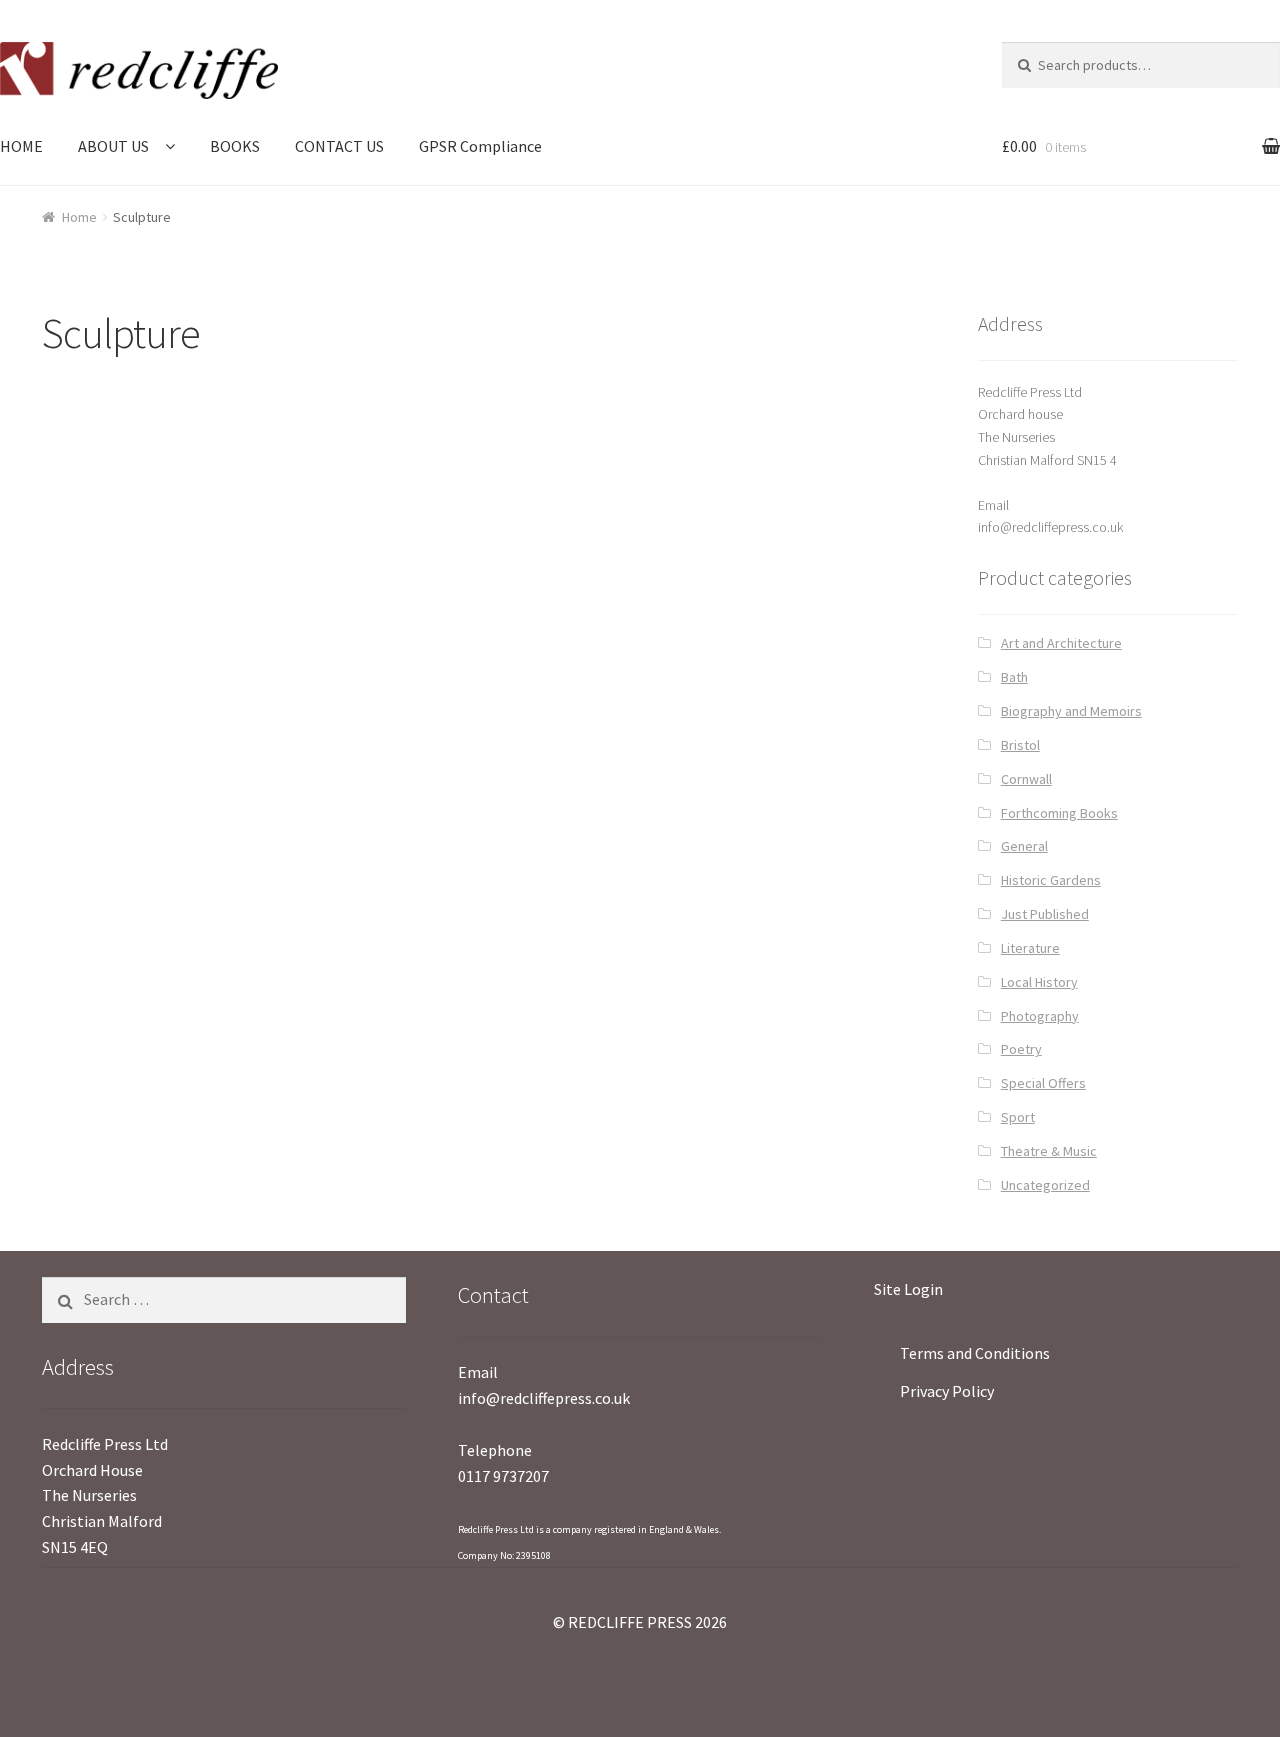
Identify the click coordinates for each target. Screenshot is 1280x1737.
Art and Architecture (1061, 643)
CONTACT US (339, 146)
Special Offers (1043, 1083)
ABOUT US (113, 146)
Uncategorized (1045, 1185)
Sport (1018, 1117)
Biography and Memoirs (1071, 711)
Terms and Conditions (975, 1353)
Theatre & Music (1049, 1151)
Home (79, 217)
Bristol (1020, 745)
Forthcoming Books (1059, 813)
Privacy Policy (947, 1391)
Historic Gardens (1051, 880)
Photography (1040, 1016)
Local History (1039, 982)
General (1024, 846)
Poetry (1021, 1049)
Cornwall (1026, 779)
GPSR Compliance (480, 146)
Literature (1030, 948)
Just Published (1045, 914)
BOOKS (235, 146)
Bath (1014, 677)
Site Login (908, 1289)
